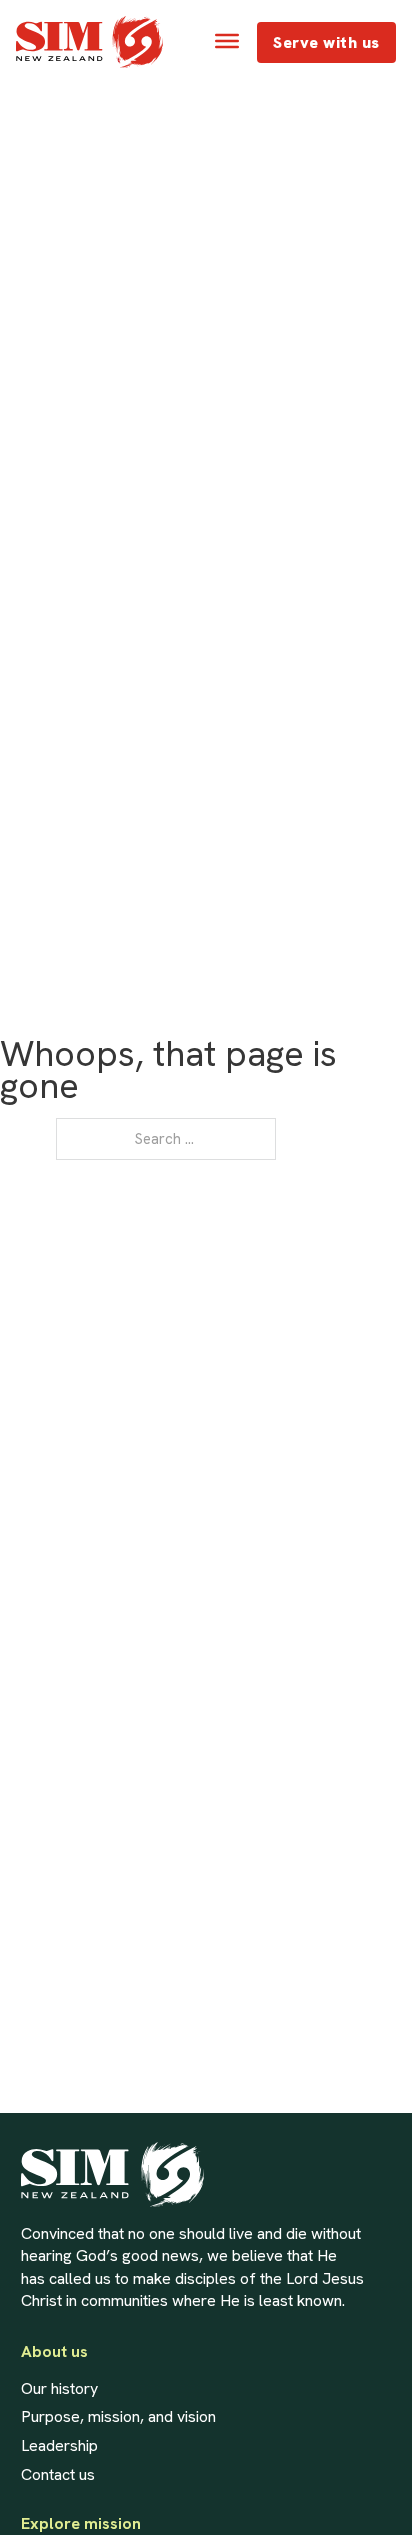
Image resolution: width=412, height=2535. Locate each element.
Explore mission (81, 2524)
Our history (59, 2389)
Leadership (59, 2446)
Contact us (58, 2475)
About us (54, 2352)
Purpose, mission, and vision (118, 2417)
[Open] (227, 41)
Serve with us (326, 42)
